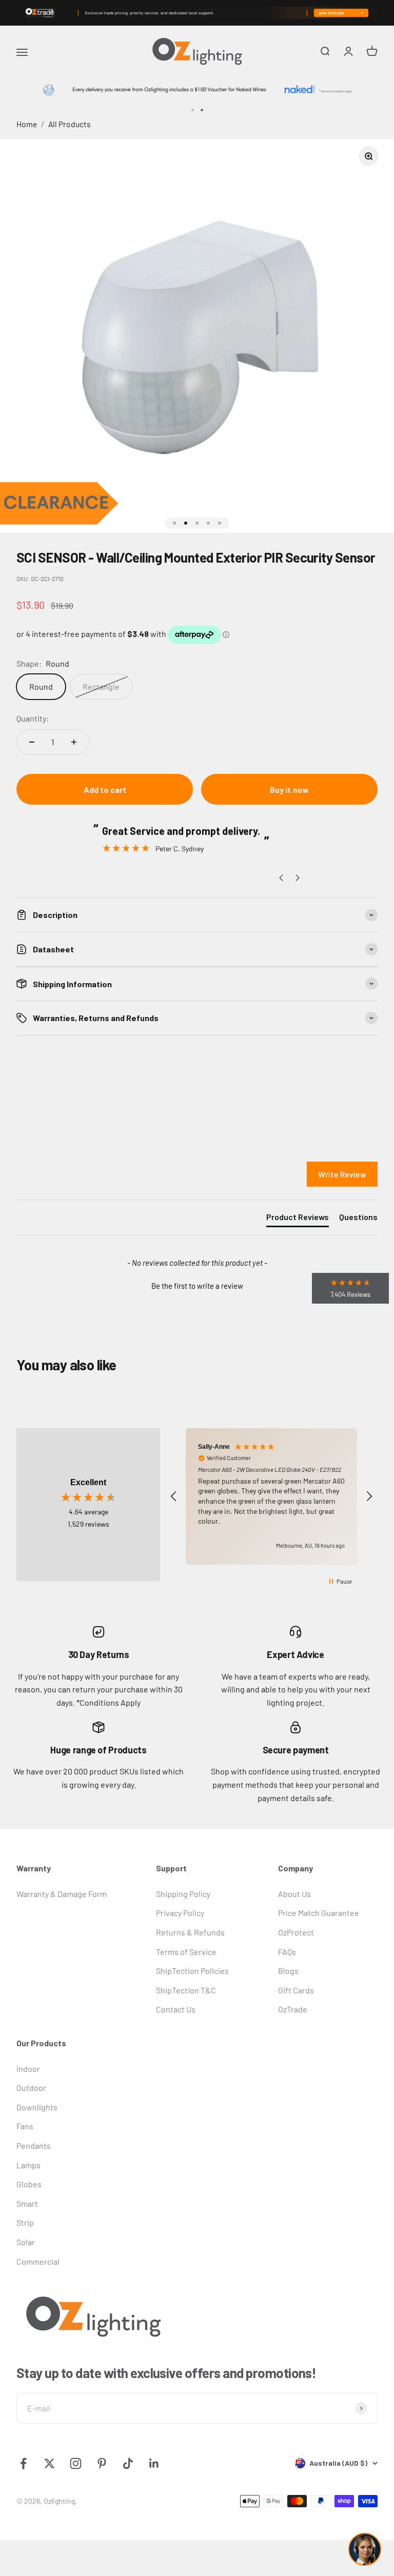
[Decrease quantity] (32, 742)
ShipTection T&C (186, 1990)
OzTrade (293, 2009)
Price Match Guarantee (319, 1913)
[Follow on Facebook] (23, 2463)
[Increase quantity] (74, 742)
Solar (26, 2242)
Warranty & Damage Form (62, 1894)
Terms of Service (186, 1952)
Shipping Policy (183, 1894)
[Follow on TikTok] (128, 2463)
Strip (25, 2222)
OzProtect (296, 1932)
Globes (29, 2184)
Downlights (37, 2107)
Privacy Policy (180, 1913)
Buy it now (289, 790)
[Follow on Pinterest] (102, 2463)
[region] (271, 1496)
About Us (294, 1894)
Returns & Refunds (190, 1932)
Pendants (34, 2145)
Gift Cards (296, 1990)
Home (27, 124)
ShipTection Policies (192, 1971)
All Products (70, 124)
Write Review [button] (342, 1174)
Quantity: (33, 718)
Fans (25, 2126)
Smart (27, 2203)
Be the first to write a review (197, 1286)
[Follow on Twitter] (50, 2463)
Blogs (288, 1971)
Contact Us (176, 2009)
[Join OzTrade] (197, 13)
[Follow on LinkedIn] (154, 2463)
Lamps (28, 2165)
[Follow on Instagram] (76, 2463)
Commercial (38, 2261)
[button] (197, 1285)
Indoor (28, 2069)
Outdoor (31, 2088)
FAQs (287, 1952)
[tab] (298, 1219)
